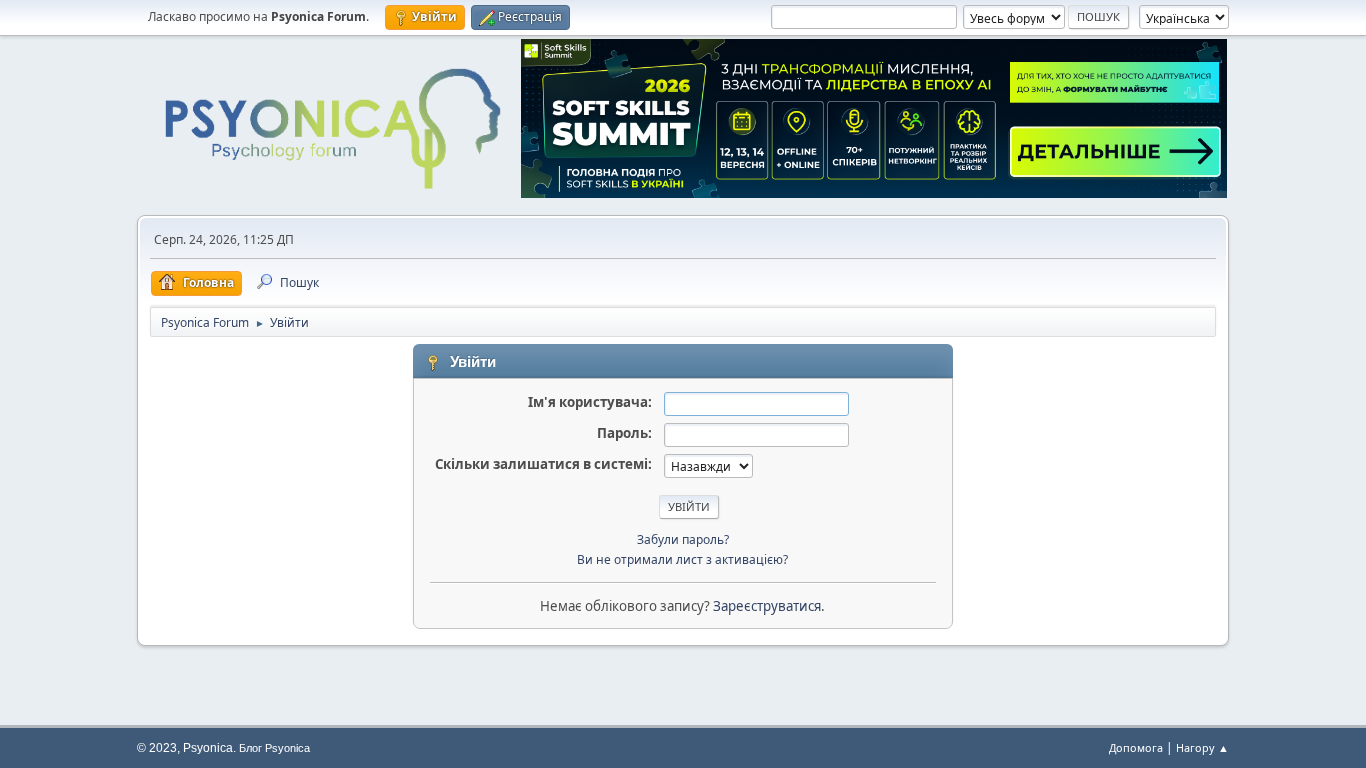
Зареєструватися (767, 606)
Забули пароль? (683, 539)
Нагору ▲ (1202, 747)
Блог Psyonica (274, 748)
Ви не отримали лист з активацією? (682, 559)
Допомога (1136, 747)
